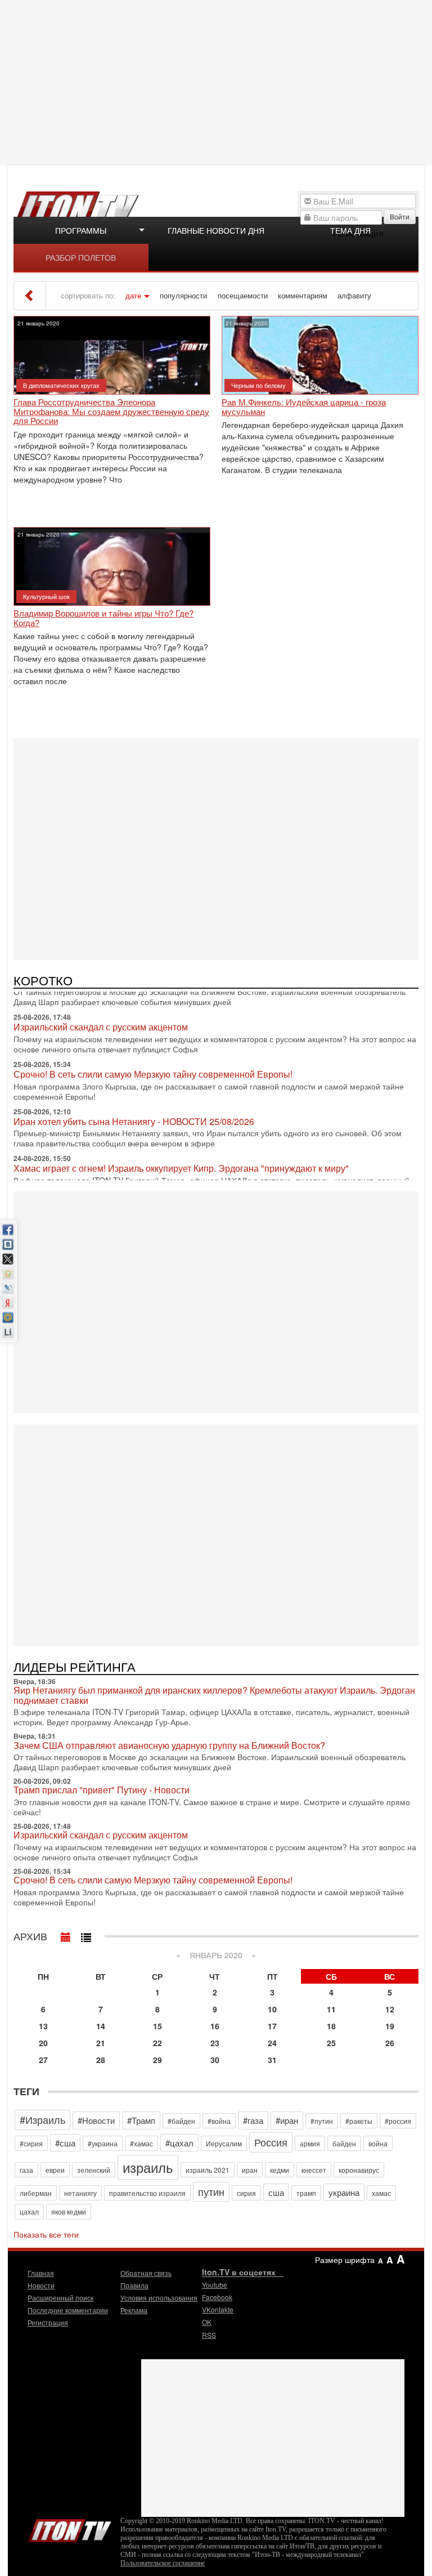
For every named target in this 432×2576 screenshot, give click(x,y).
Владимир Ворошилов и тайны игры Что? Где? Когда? (103, 618)
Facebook (217, 2297)
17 (272, 2026)
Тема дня (350, 230)
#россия (398, 2121)
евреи (55, 2170)
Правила (134, 2285)
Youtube (215, 2285)
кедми (280, 2170)
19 (390, 2026)
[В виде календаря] (66, 1935)
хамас (381, 2193)
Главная (41, 2273)
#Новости (96, 2120)
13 (43, 2026)
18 (331, 2026)
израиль (148, 2167)
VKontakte (218, 2309)
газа (26, 2170)
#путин (322, 2121)
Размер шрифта (345, 2260)
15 (157, 2026)
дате (133, 296)
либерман (36, 2193)
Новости (41, 2285)
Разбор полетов (81, 257)
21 (101, 2043)
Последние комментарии (68, 2310)
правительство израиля (147, 2193)
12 (390, 2009)
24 (272, 2043)
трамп (306, 2193)
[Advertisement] (217, 82)
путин (211, 2191)
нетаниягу (80, 2193)
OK (207, 2322)
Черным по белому (258, 385)
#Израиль (42, 2119)
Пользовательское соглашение (163, 2563)
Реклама (134, 2310)
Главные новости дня (216, 230)
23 (215, 2043)
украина (344, 2192)
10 (272, 2009)
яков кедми (69, 2211)
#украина (103, 2143)
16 (215, 2026)
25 (331, 2043)
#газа (253, 2120)
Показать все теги (46, 2234)
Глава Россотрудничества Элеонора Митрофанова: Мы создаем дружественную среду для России (111, 412)
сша (276, 2192)
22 (157, 2043)
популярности (183, 296)
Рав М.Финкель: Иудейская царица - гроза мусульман (304, 407)
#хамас (141, 2143)
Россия (271, 2142)
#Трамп (141, 2120)
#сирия (31, 2143)
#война (219, 2121)
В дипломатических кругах (61, 385)
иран (250, 2170)
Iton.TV (70, 2528)
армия (310, 2143)
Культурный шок (46, 596)
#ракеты (359, 2121)
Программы (81, 230)
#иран (287, 2120)
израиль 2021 (208, 2170)
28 (101, 2060)
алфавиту (354, 296)
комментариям (303, 296)
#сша (65, 2143)
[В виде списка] (86, 1935)
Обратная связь (146, 2273)
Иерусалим (224, 2143)
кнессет (314, 2170)
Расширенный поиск (60, 2298)
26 (390, 2043)
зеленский (94, 2170)
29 (157, 2060)
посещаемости (243, 296)
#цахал (179, 2143)
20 (43, 2043)
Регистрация (48, 2322)
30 (215, 2060)
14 (101, 2026)
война (378, 2143)
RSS (209, 2335)
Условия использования (159, 2298)
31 (272, 2060)
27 (43, 2060)
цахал (29, 2211)
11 (331, 2009)
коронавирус (359, 2170)
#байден (181, 2121)
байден (344, 2143)
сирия (246, 2193)
